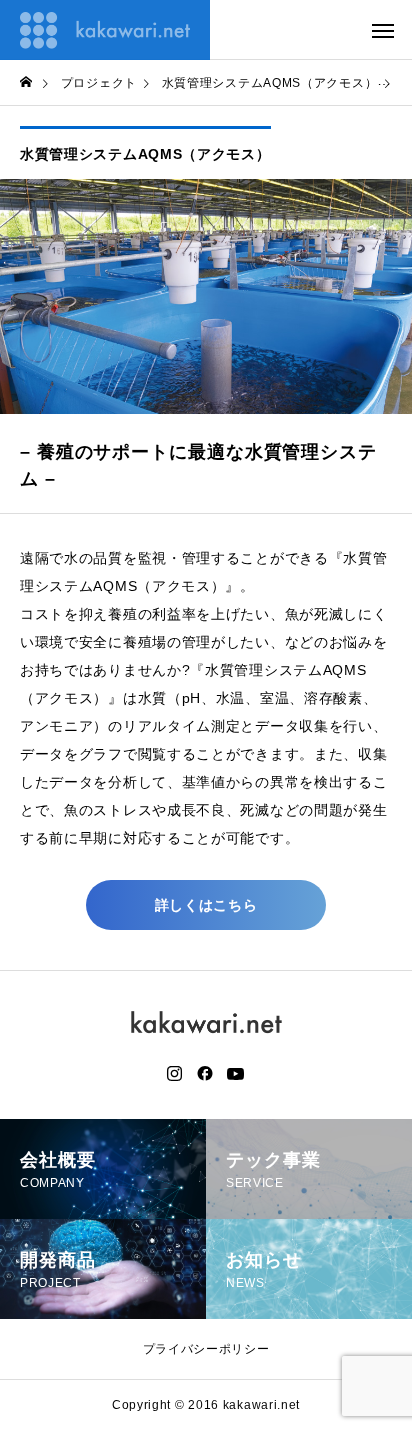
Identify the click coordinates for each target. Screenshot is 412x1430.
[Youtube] (236, 1074)
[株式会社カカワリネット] (105, 30)
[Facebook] (205, 1074)
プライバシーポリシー (206, 1349)
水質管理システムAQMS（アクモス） (145, 154)
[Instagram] (174, 1074)
